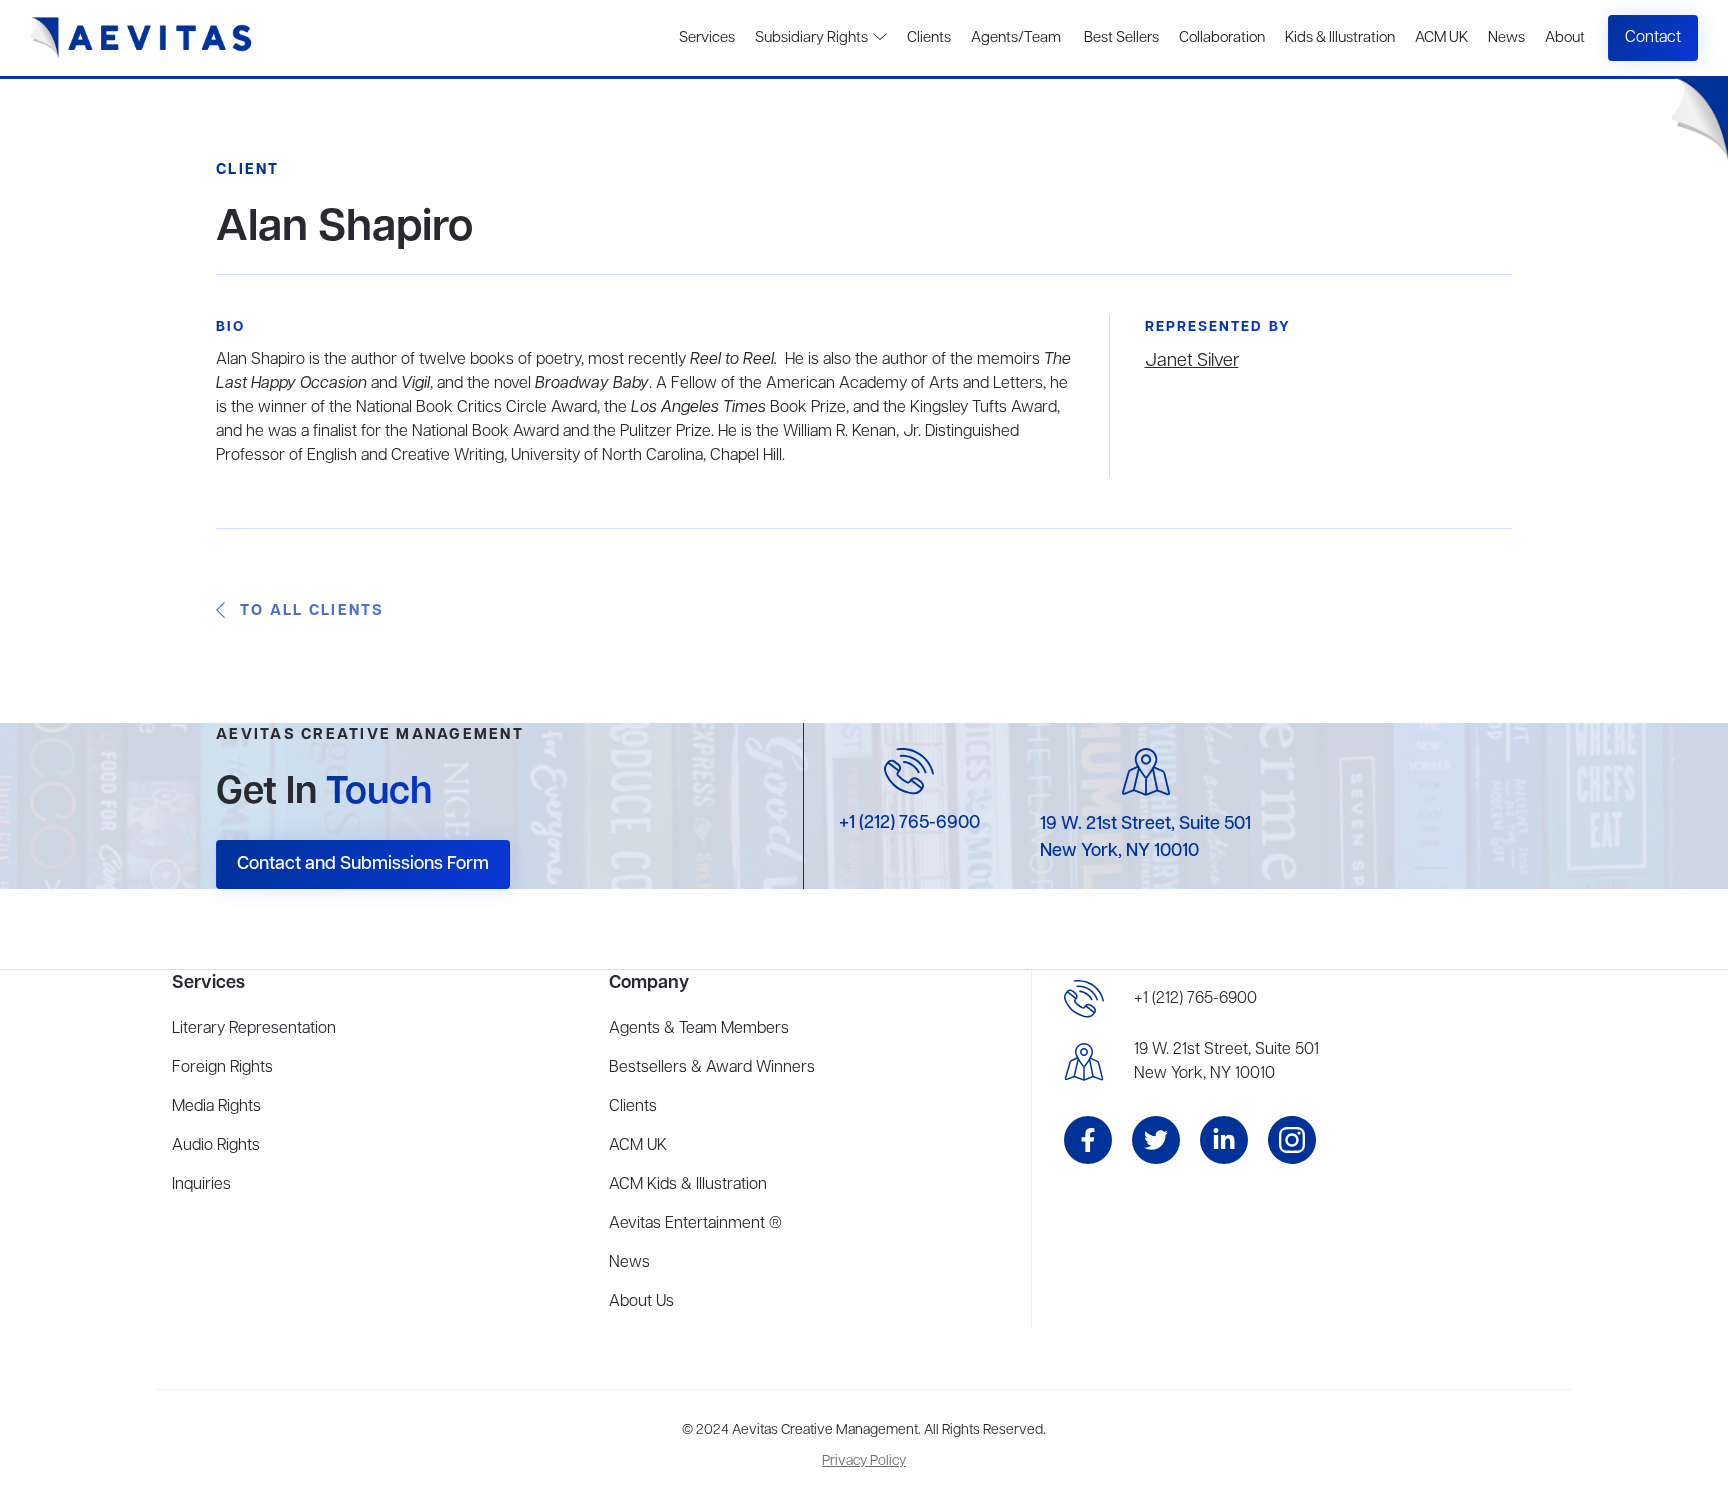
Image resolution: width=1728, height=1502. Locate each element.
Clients (929, 38)
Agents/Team (1016, 38)
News (1506, 38)
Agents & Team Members (699, 1029)
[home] (141, 38)
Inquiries (201, 1185)
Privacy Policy (864, 1461)
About (1565, 38)
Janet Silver (1192, 361)
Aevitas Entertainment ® (695, 1224)
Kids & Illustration (1340, 38)
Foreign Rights (222, 1068)
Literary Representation (254, 1029)
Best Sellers (1120, 38)
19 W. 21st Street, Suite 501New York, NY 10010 (1226, 1062)
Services (707, 38)
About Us (641, 1302)
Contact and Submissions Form (363, 864)
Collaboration (1222, 38)
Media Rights (216, 1107)
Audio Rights (216, 1146)
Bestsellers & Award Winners (712, 1068)
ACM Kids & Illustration (688, 1185)
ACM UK (1441, 38)
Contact (1653, 38)
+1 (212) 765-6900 (909, 823)
